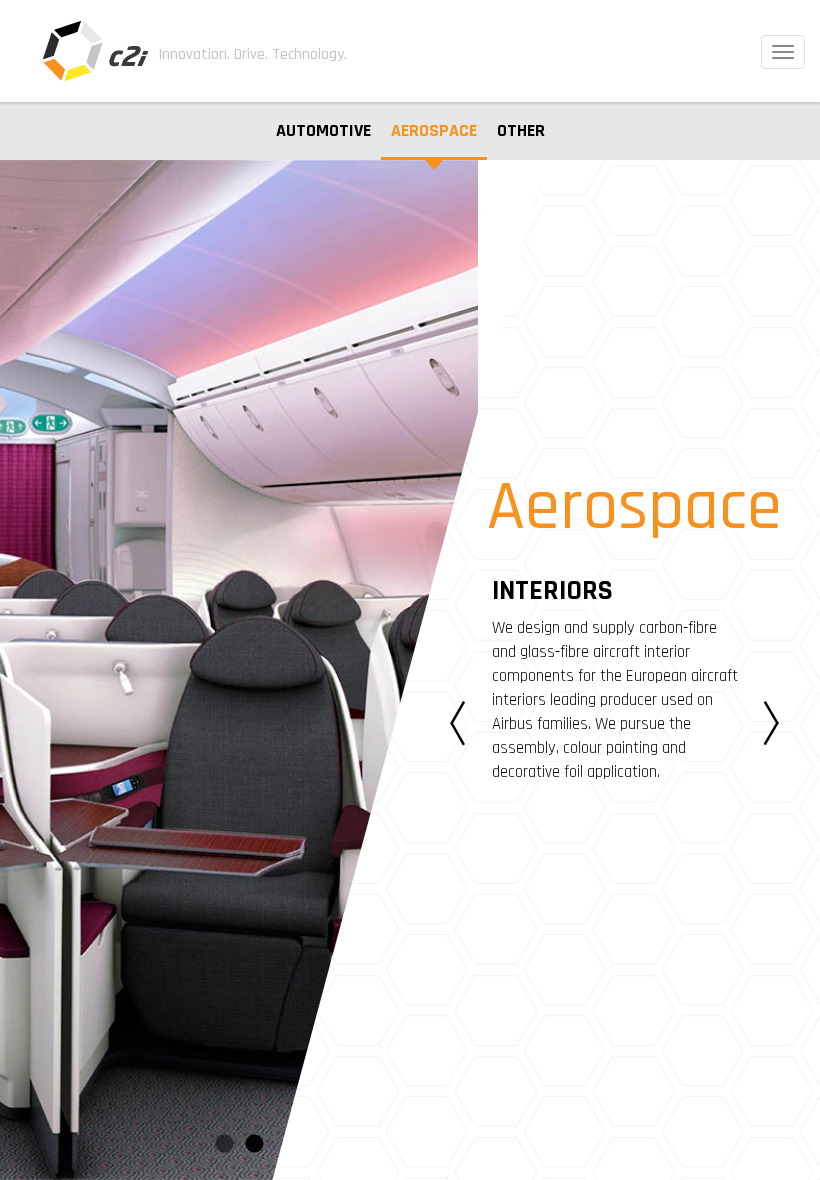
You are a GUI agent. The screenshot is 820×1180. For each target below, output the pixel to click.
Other (521, 130)
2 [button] (254, 1145)
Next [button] (771, 724)
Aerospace (434, 130)
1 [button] (224, 1145)
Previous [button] (458, 724)
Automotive (323, 130)
